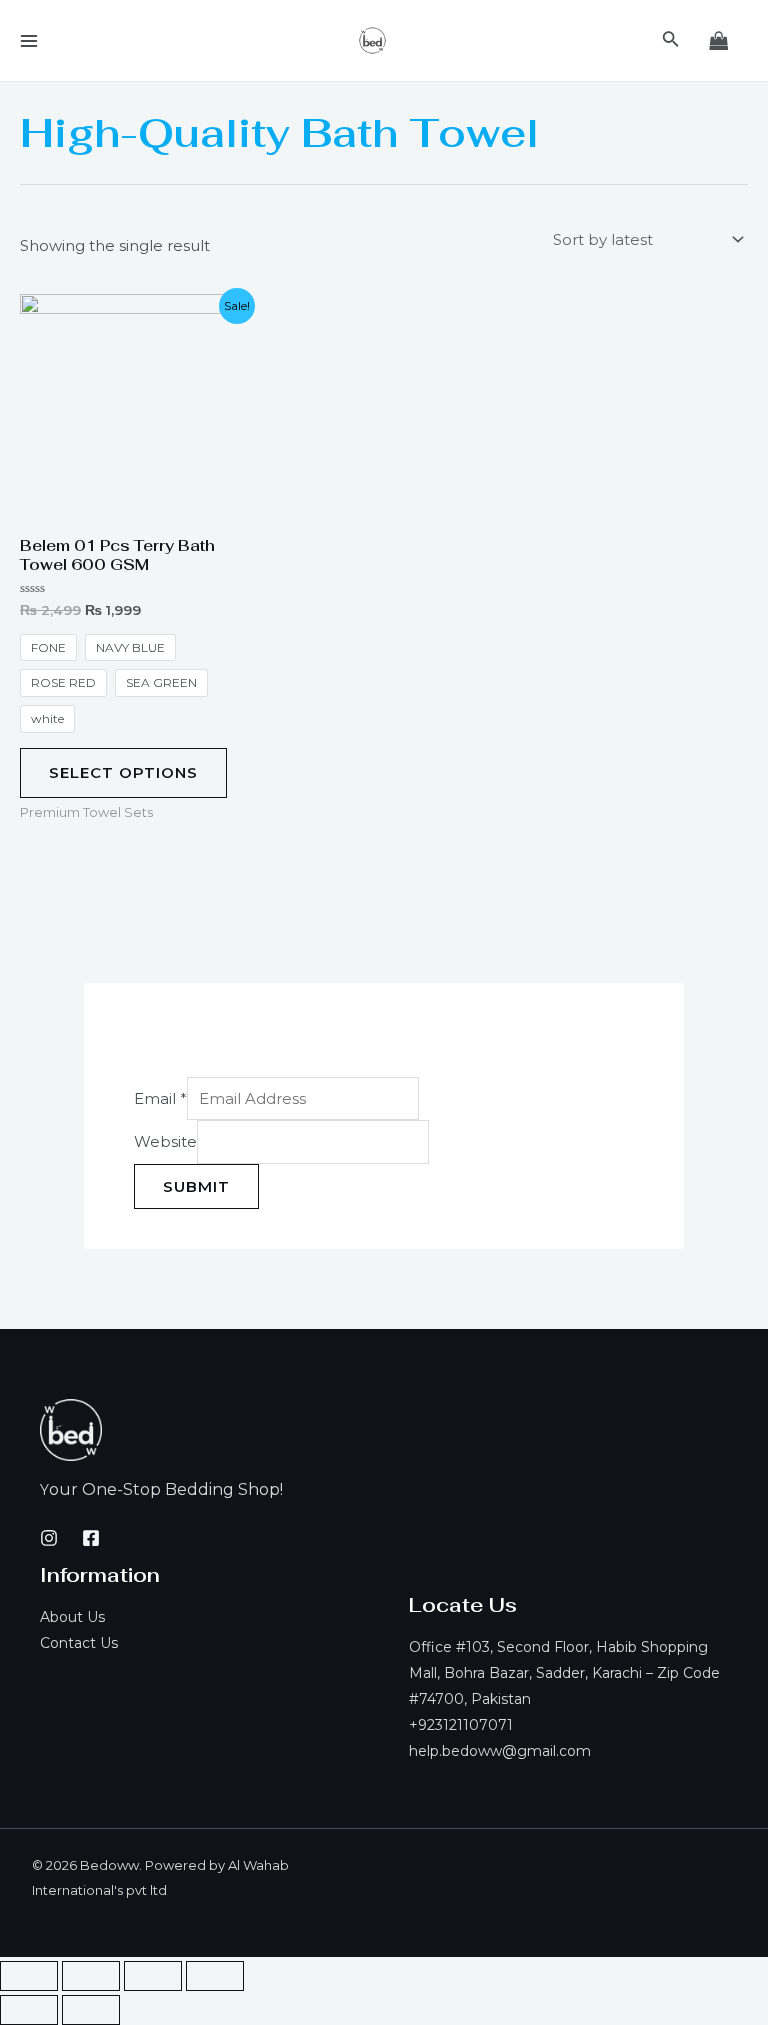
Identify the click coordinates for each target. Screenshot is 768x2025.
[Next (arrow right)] (91, 2010)
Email (160, 1098)
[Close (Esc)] (29, 1976)
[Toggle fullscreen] (153, 1976)
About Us (72, 1617)
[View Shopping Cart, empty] (719, 41)
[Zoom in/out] (215, 1976)
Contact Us (79, 1643)
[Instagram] (49, 1538)
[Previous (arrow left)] (29, 2010)
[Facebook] (91, 1538)
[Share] (91, 1976)
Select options (123, 772)
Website (165, 1142)
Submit (196, 1186)
